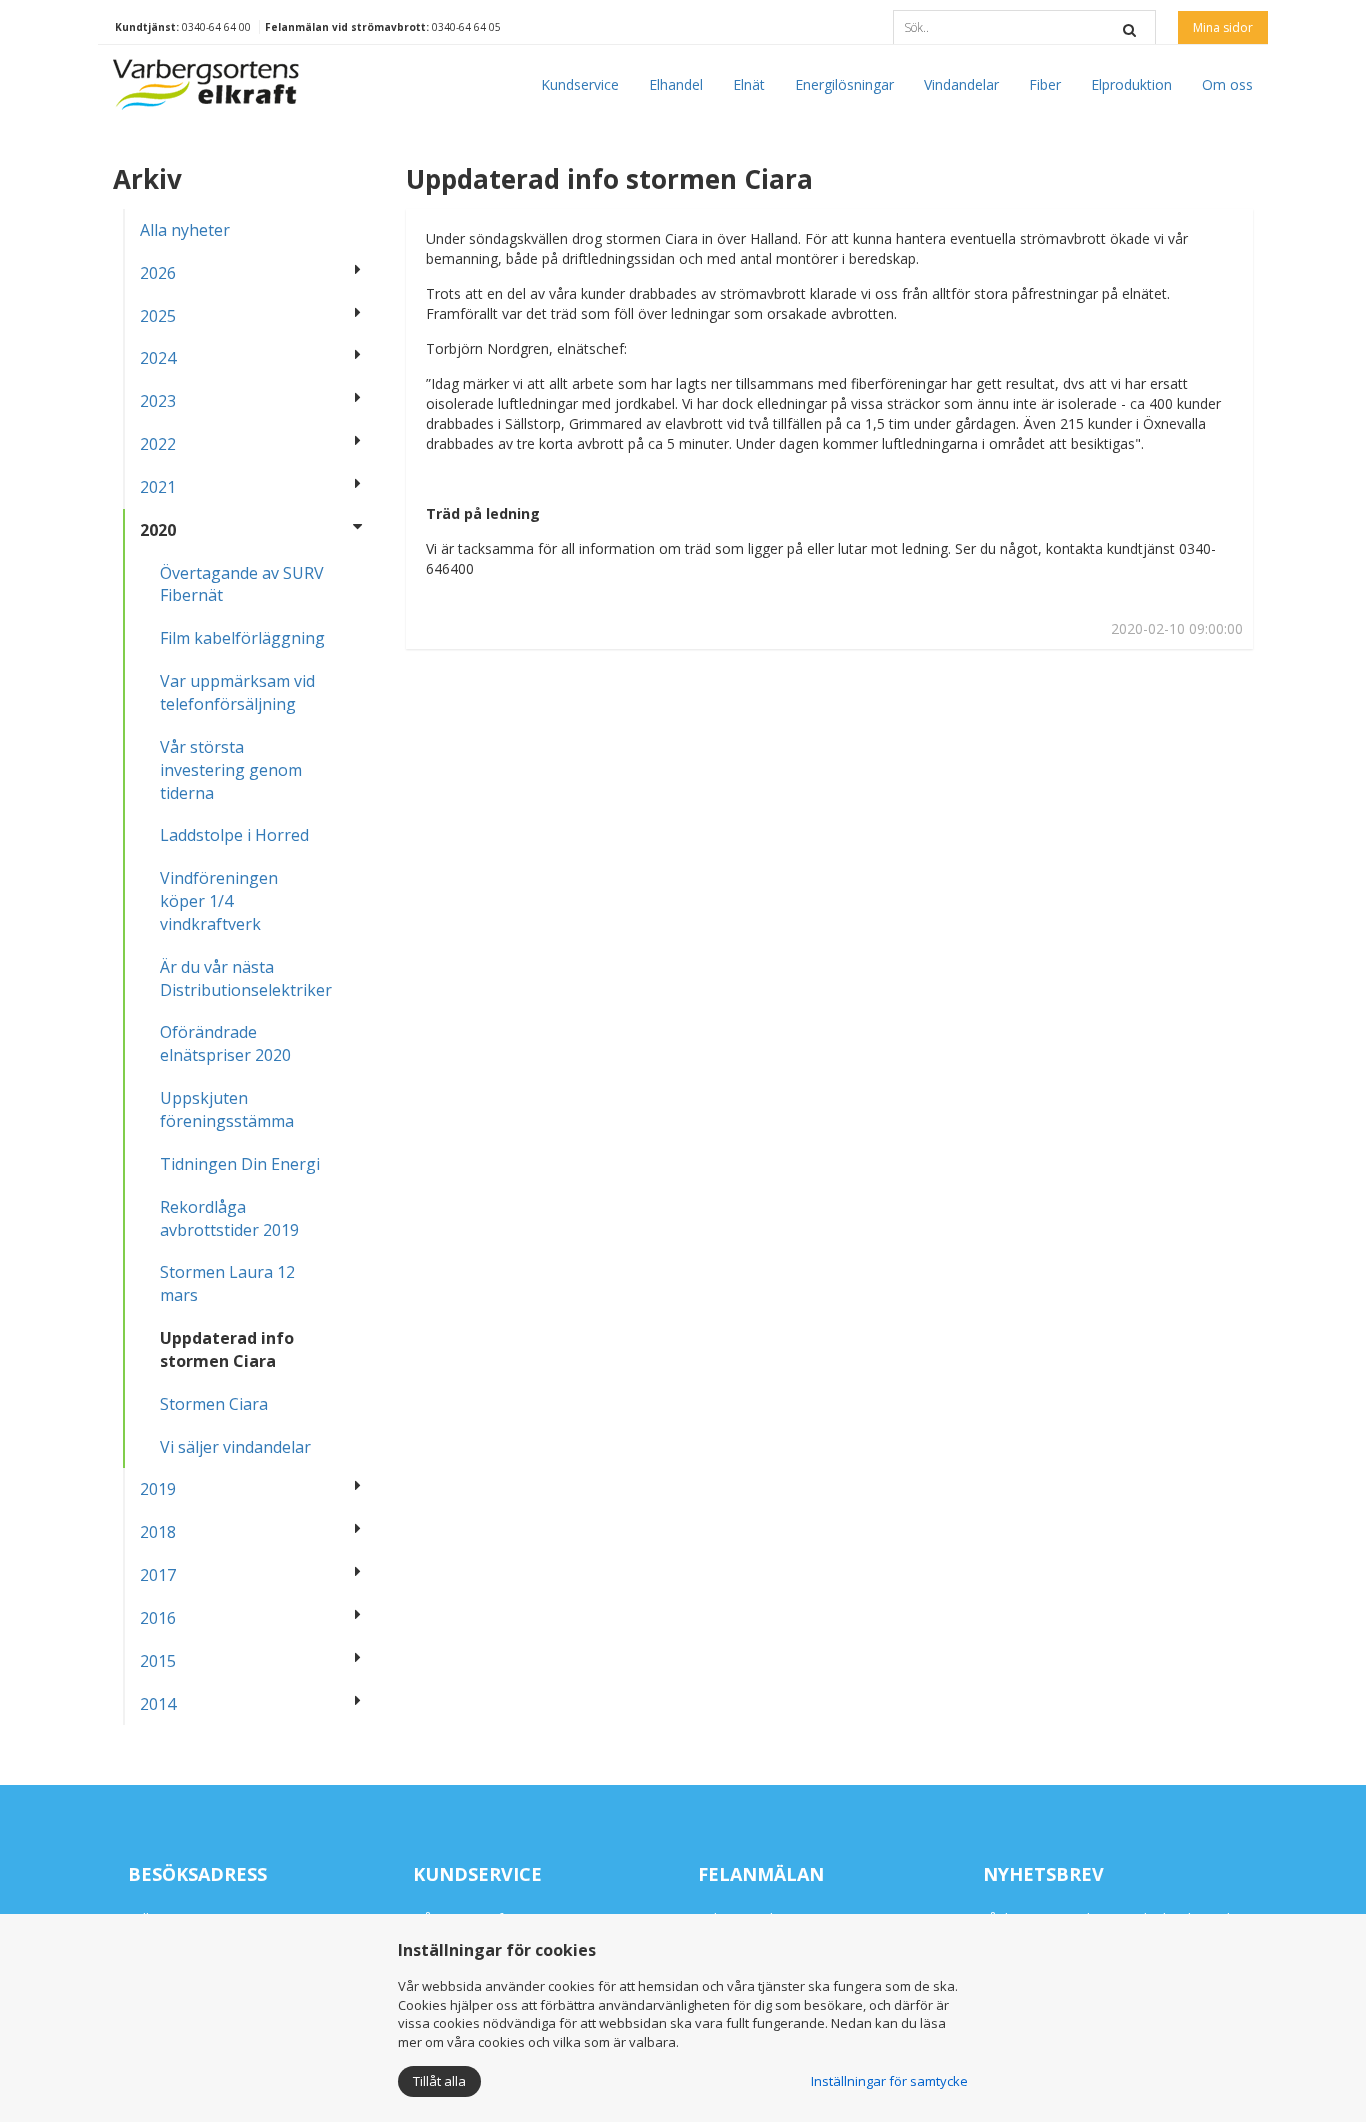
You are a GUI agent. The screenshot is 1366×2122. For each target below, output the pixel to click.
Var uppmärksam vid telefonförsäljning (237, 692)
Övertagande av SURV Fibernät (242, 584)
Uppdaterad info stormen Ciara (227, 1349)
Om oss (1227, 84)
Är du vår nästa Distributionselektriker (246, 978)
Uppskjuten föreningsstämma (227, 1109)
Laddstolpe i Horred (234, 835)
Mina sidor (1223, 27)
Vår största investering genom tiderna (231, 770)
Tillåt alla (439, 2081)
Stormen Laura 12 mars (227, 1283)
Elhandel (676, 84)
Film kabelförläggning (242, 638)
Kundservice (580, 84)
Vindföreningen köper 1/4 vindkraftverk (219, 901)
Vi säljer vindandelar (235, 1447)
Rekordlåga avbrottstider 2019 (229, 1218)
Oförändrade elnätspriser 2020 (225, 1043)
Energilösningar (844, 84)
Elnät (749, 84)
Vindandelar (961, 84)
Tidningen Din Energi (240, 1164)
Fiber (1045, 84)
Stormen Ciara (214, 1404)
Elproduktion (1131, 84)
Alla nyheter (185, 230)
